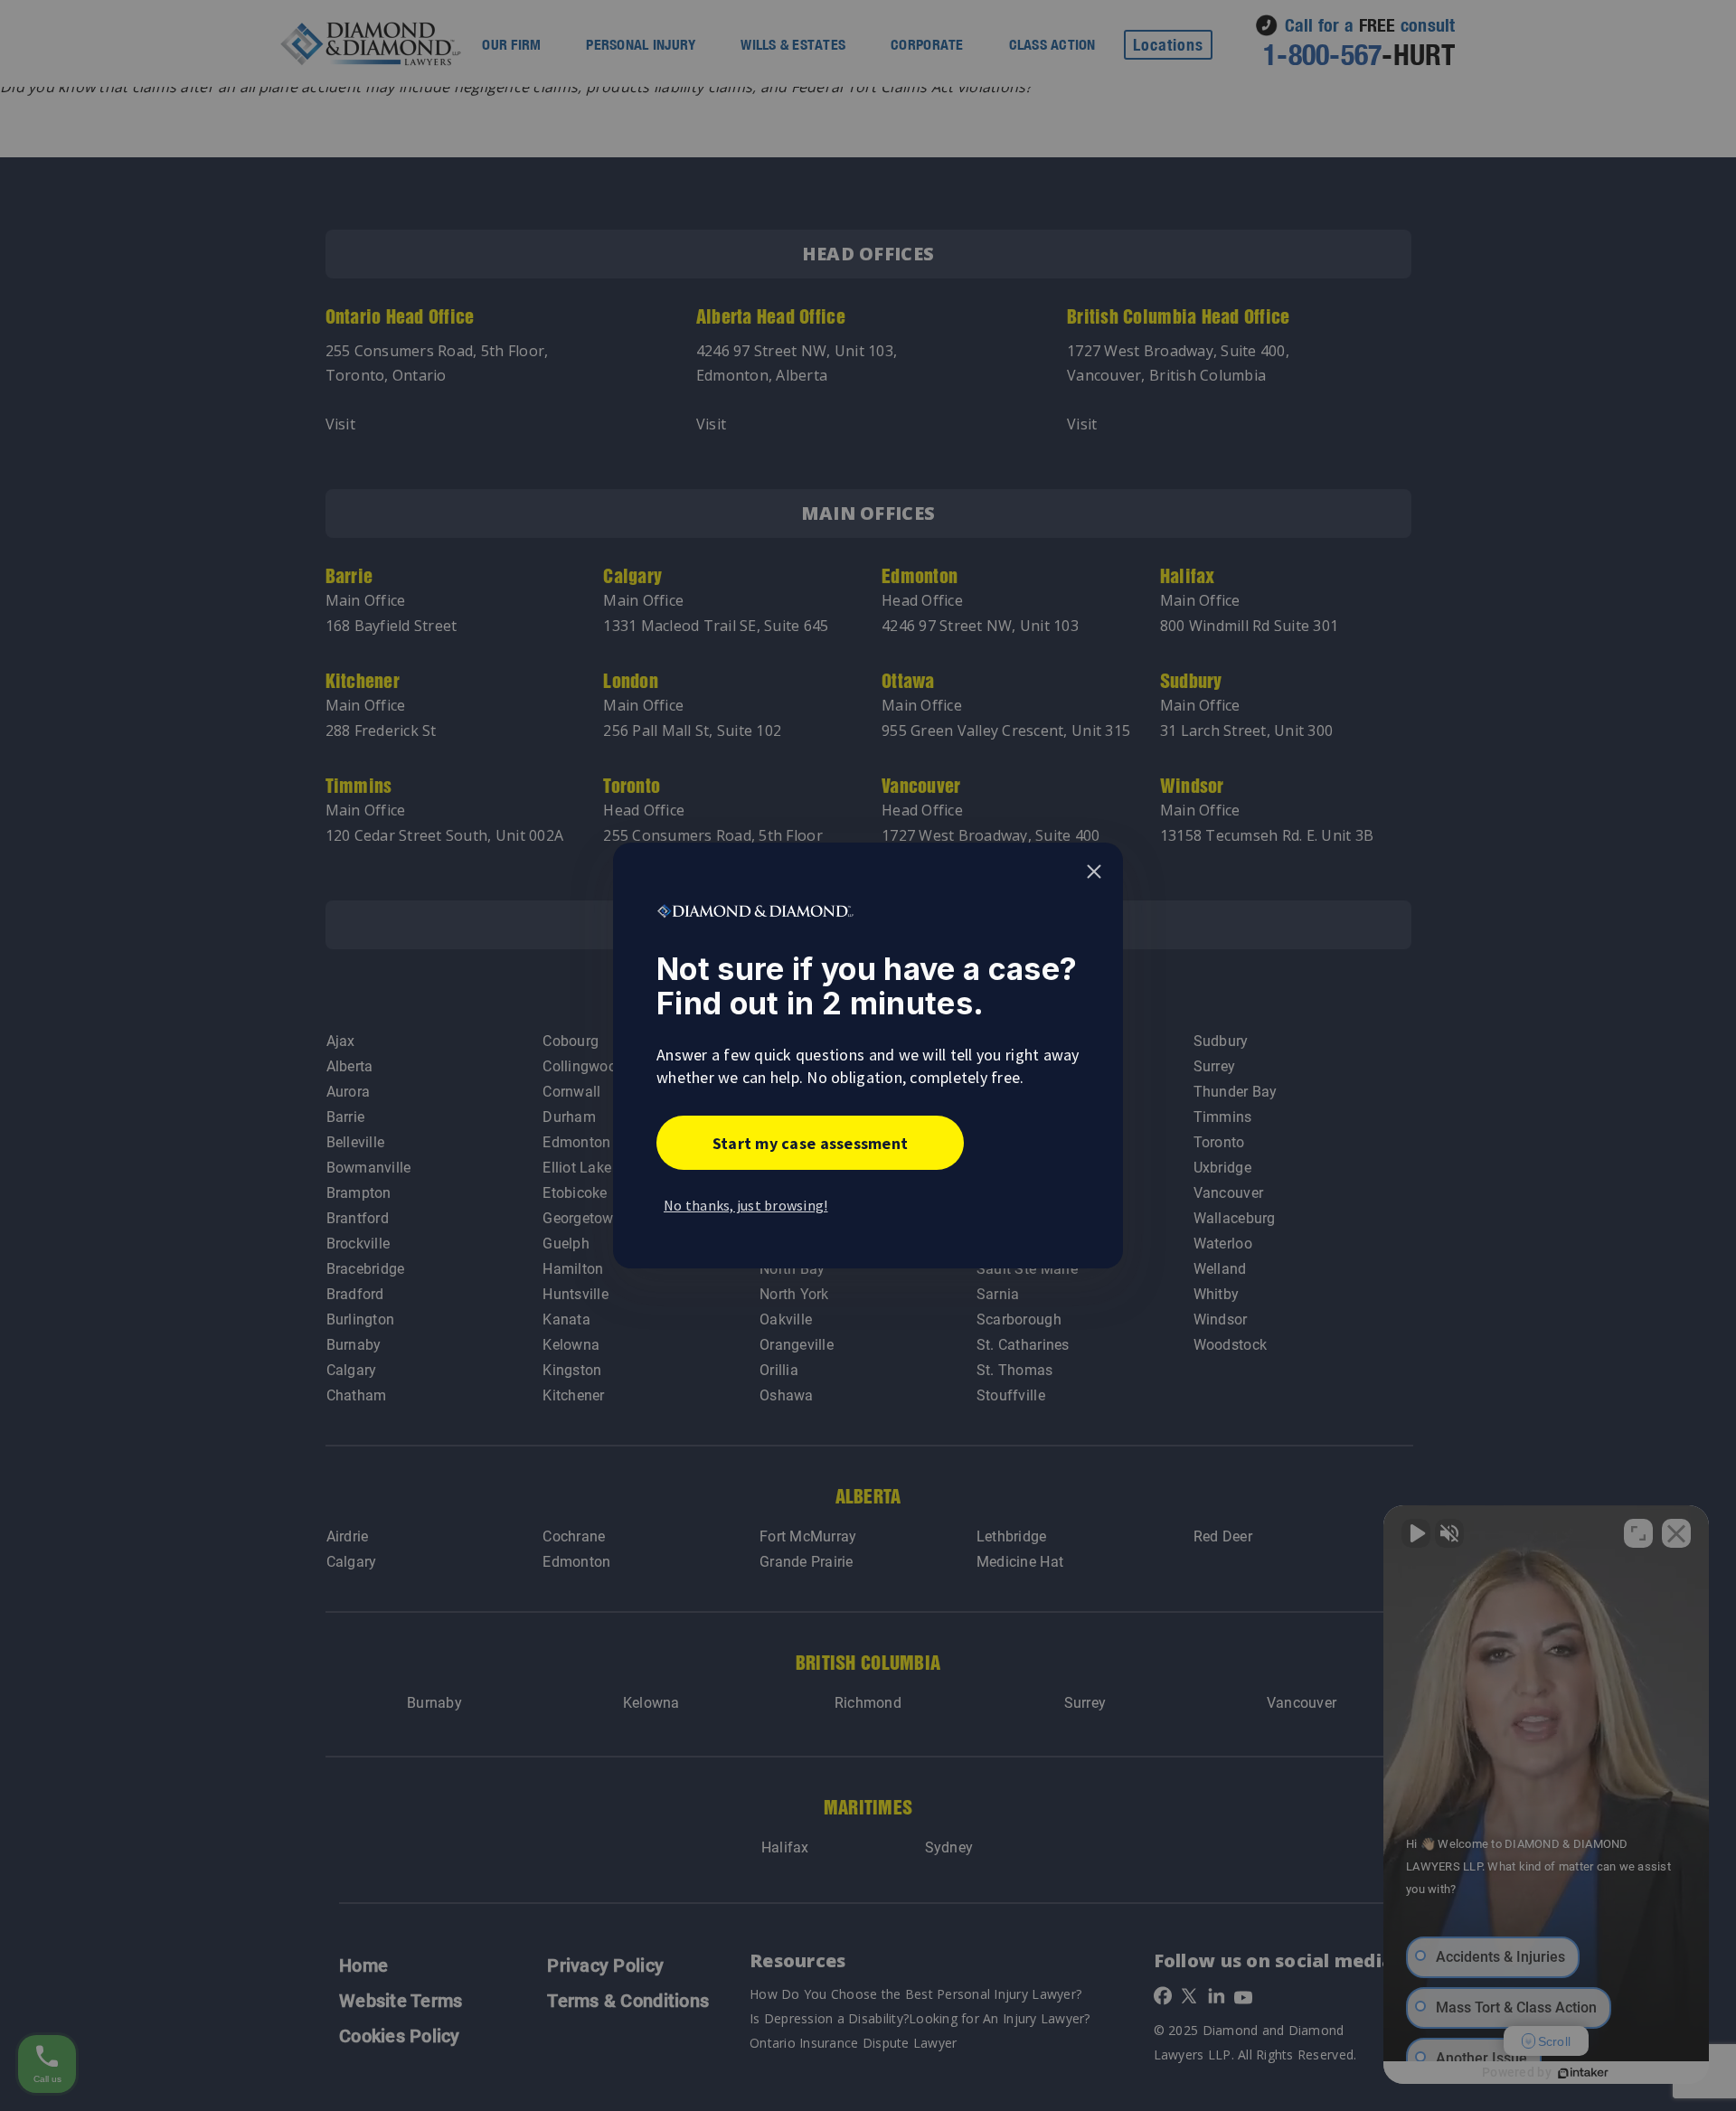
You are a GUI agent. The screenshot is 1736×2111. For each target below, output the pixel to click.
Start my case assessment (810, 1143)
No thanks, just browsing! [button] (746, 1205)
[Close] (1094, 872)
